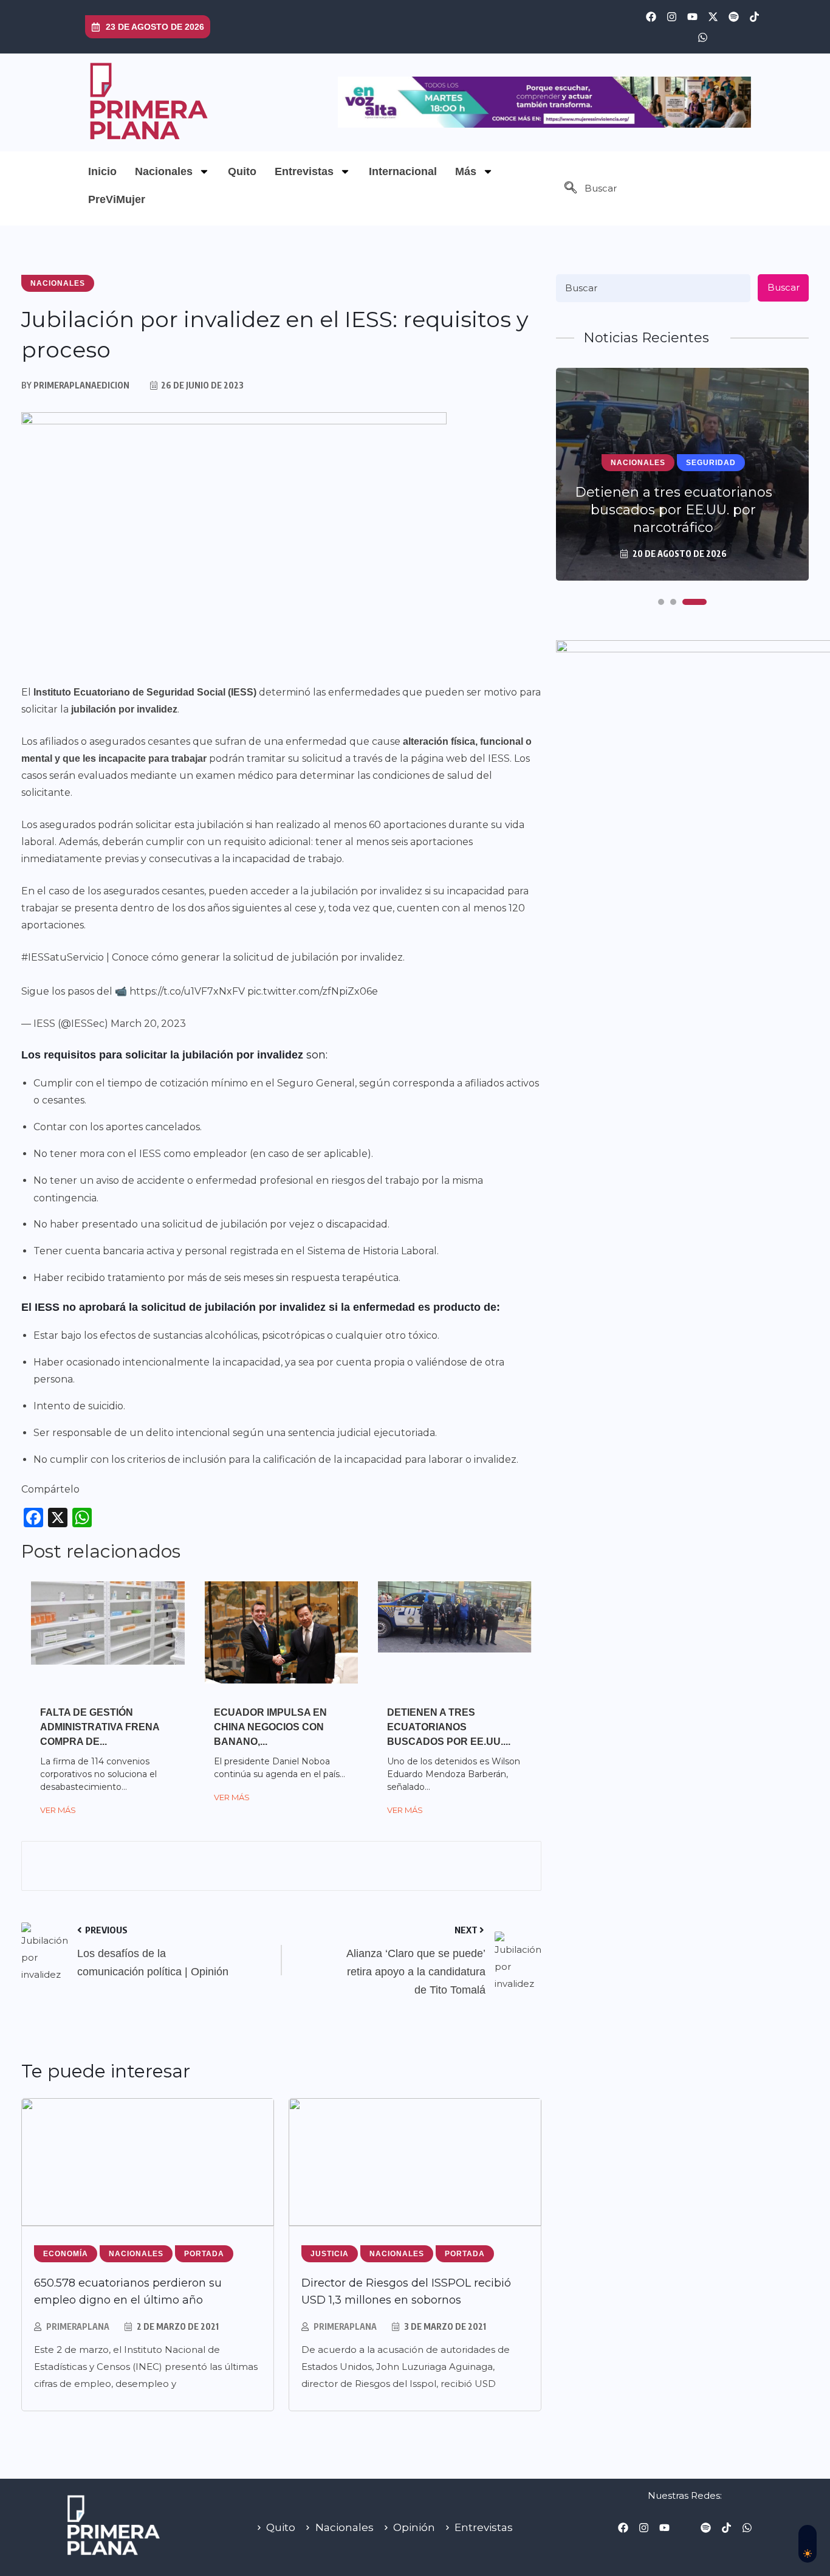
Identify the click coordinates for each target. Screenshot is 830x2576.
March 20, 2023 (148, 1024)
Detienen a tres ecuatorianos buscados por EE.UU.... (449, 1727)
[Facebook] (651, 16)
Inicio (102, 171)
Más (466, 171)
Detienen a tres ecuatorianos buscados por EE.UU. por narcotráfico (674, 510)
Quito (242, 171)
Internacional (403, 171)
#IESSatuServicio (63, 957)
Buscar (784, 287)
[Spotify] (733, 16)
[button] (571, 188)
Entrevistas (304, 171)
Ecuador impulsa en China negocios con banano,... (270, 1727)
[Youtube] (692, 16)
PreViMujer (117, 199)
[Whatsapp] (702, 37)
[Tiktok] (754, 16)
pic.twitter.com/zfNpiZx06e (313, 991)
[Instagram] (671, 16)
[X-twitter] (713, 16)
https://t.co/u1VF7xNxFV (187, 991)
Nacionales (164, 171)
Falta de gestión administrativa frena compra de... (100, 1727)
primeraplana (78, 2326)
